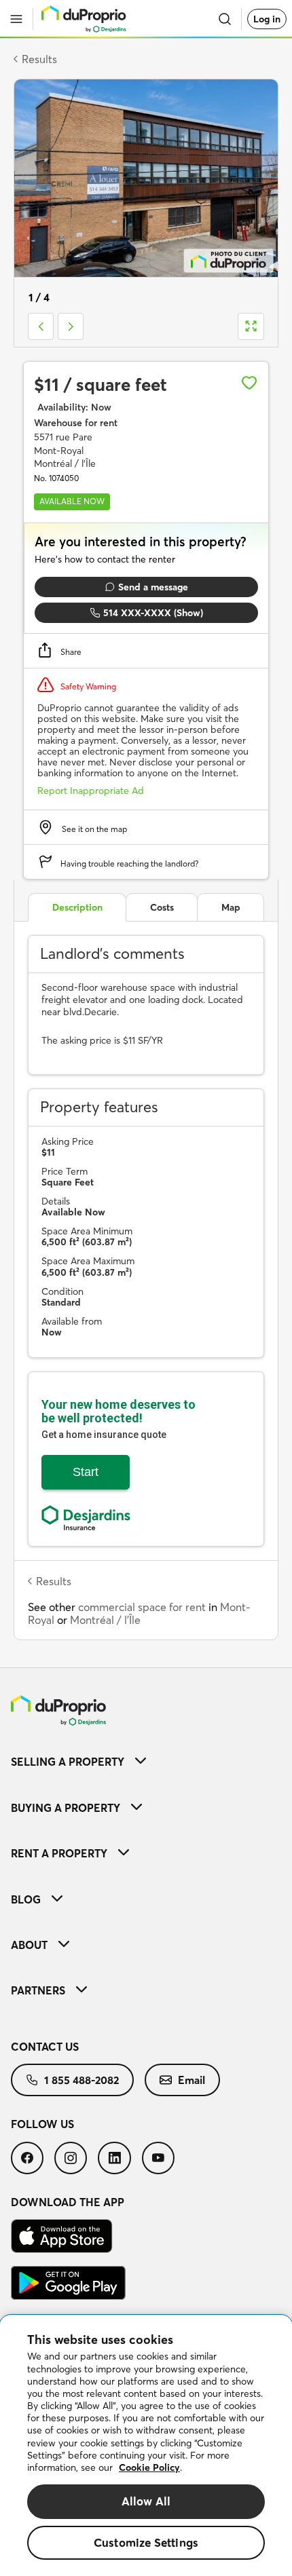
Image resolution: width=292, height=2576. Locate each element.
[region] (146, 2446)
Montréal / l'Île (105, 1620)
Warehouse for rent (76, 423)
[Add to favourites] (249, 383)
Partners (38, 1990)
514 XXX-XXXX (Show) (153, 613)
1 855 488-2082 (81, 2080)
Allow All (146, 2501)
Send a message (153, 587)
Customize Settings (146, 2542)
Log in (267, 19)
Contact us (45, 2047)
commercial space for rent (142, 1607)
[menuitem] (146, 1761)
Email (191, 2080)
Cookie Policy (149, 2467)
